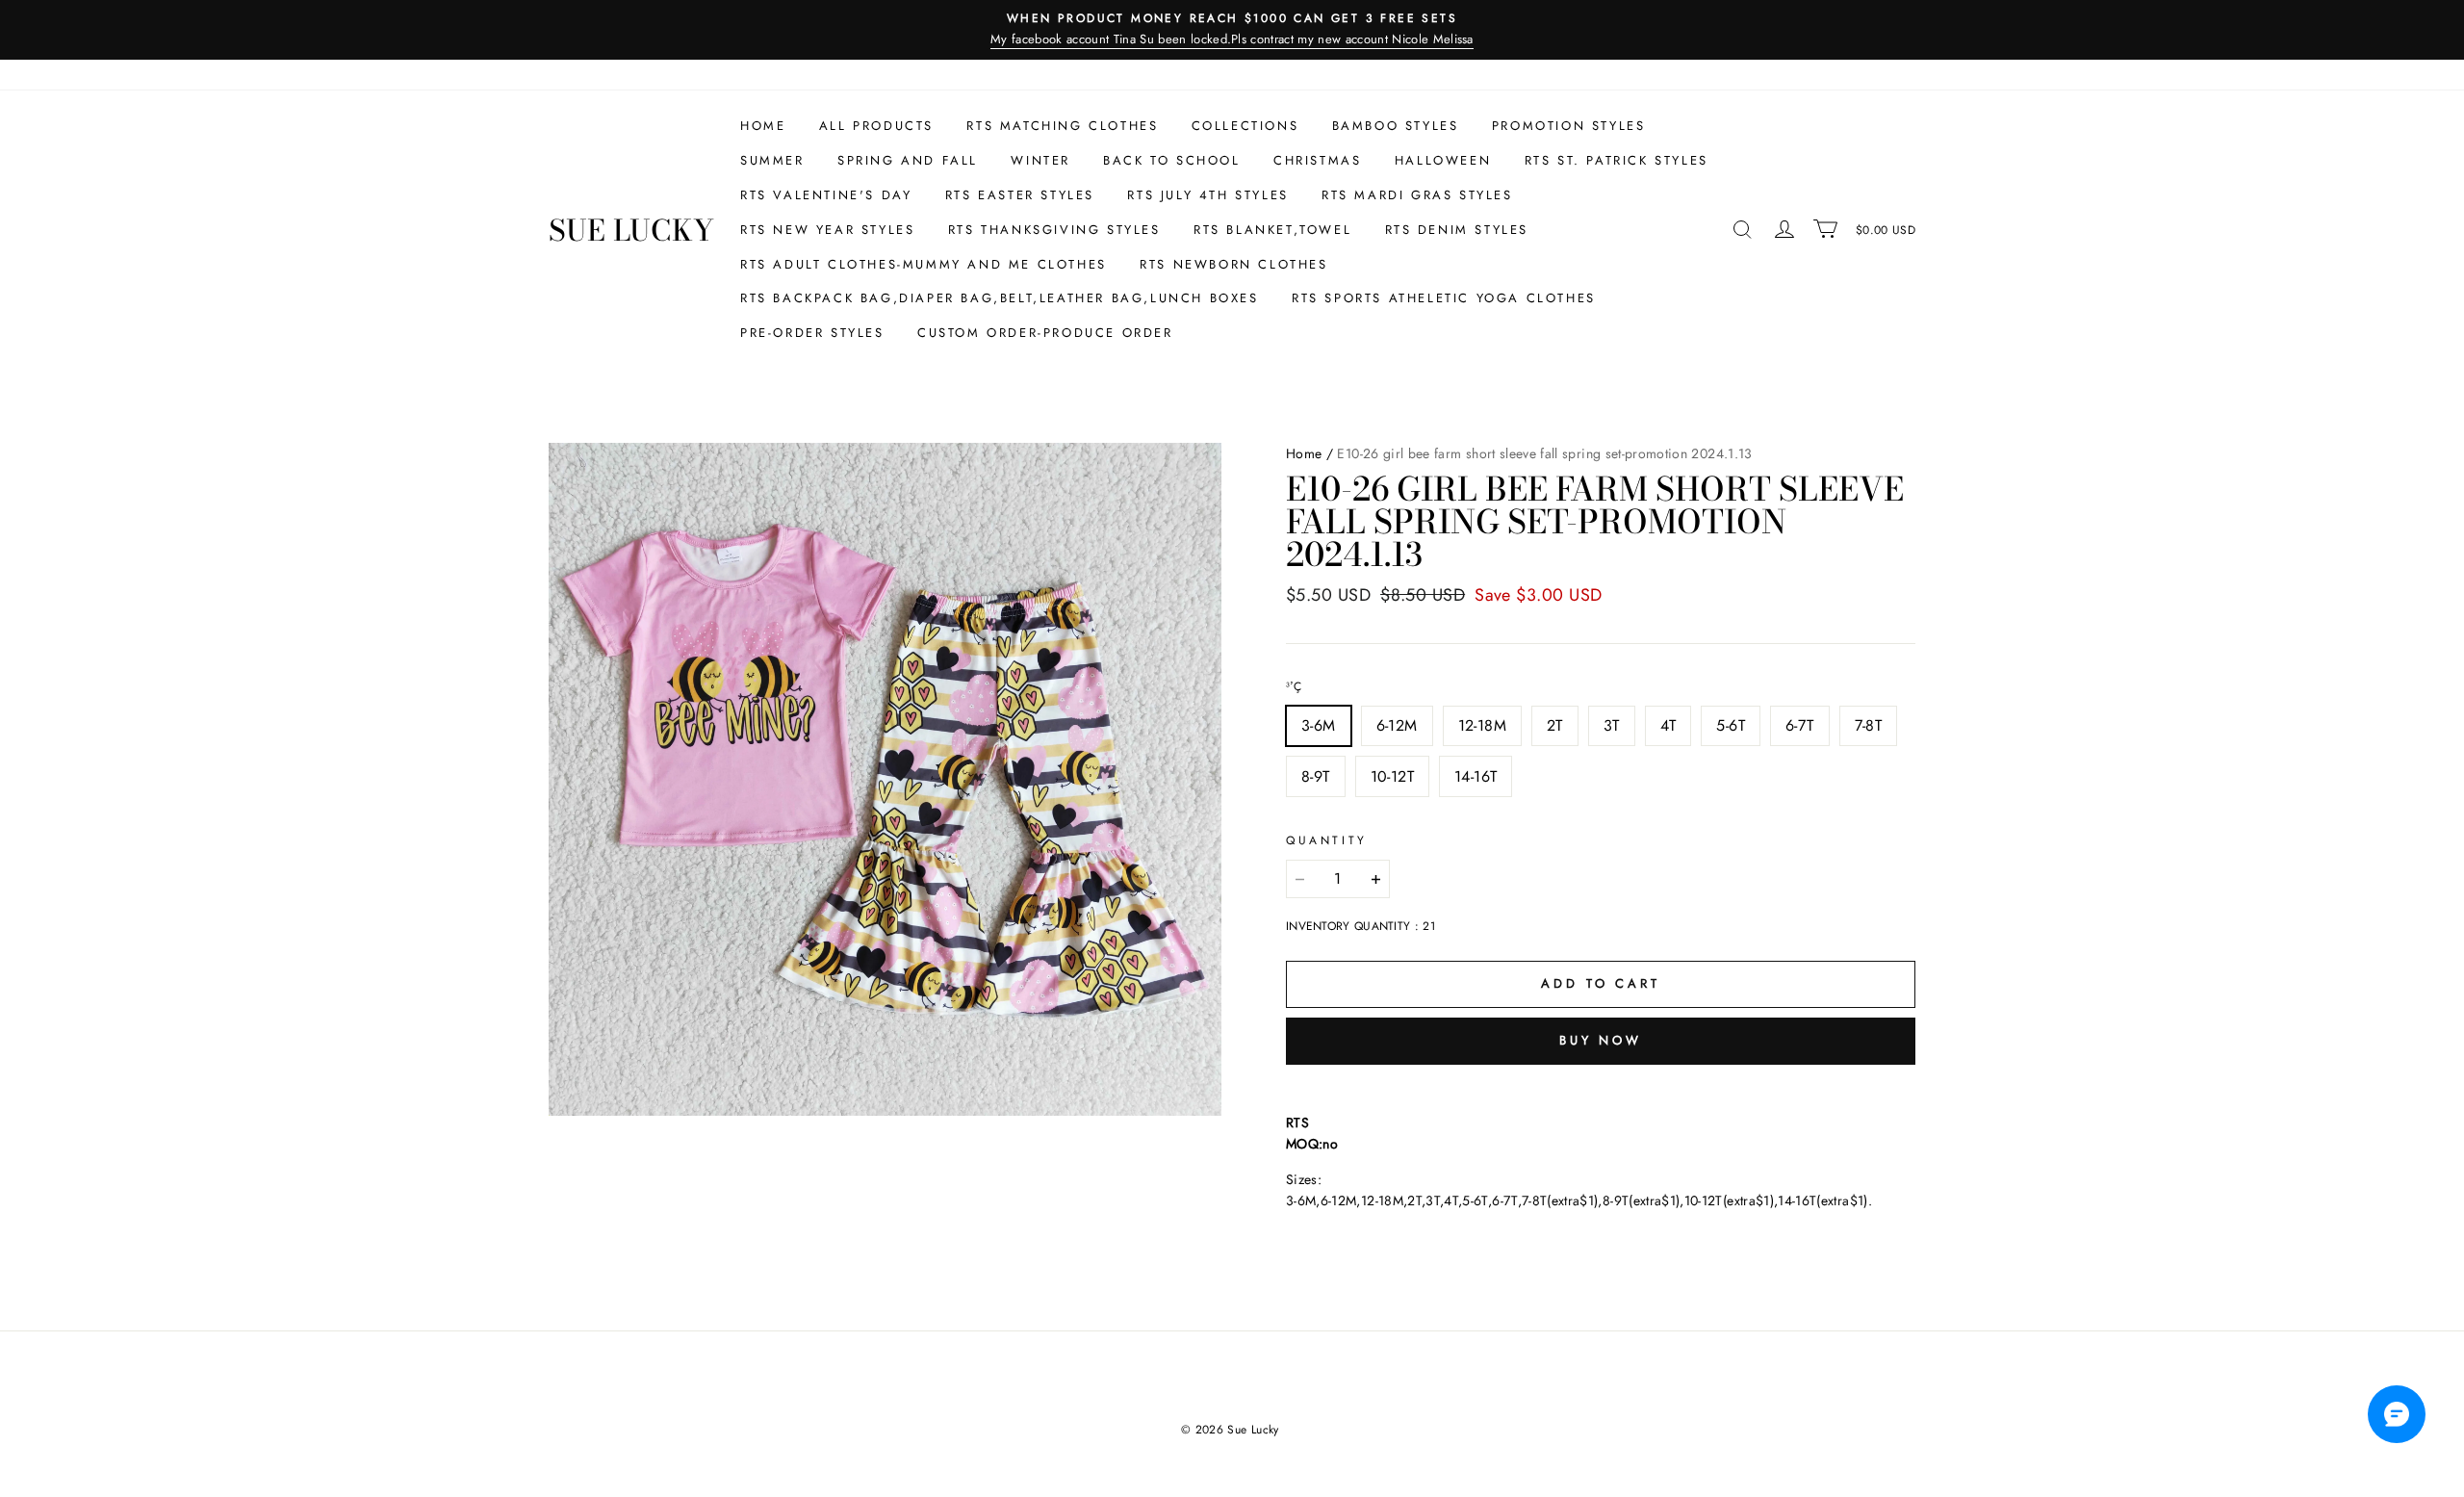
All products (876, 126)
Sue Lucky (631, 230)
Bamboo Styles (1396, 126)
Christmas (1317, 160)
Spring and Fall (908, 160)
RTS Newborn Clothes (1233, 264)
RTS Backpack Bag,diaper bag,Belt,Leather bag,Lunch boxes (1000, 298)
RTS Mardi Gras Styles (1417, 195)
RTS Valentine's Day (826, 195)
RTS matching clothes (1062, 126)
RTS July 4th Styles (1207, 195)
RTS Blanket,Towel (1272, 230)
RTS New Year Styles (827, 230)
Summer (772, 160)
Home (763, 126)
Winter (1040, 160)
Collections (1245, 126)
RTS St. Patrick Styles (1617, 160)
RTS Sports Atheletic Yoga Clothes (1444, 298)
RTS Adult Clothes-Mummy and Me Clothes (924, 264)
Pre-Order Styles (812, 333)
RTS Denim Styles (1457, 230)
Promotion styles (1569, 126)
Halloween (1443, 160)
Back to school (1171, 160)
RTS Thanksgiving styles (1054, 230)
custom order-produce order (1045, 333)
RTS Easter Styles (1020, 195)
